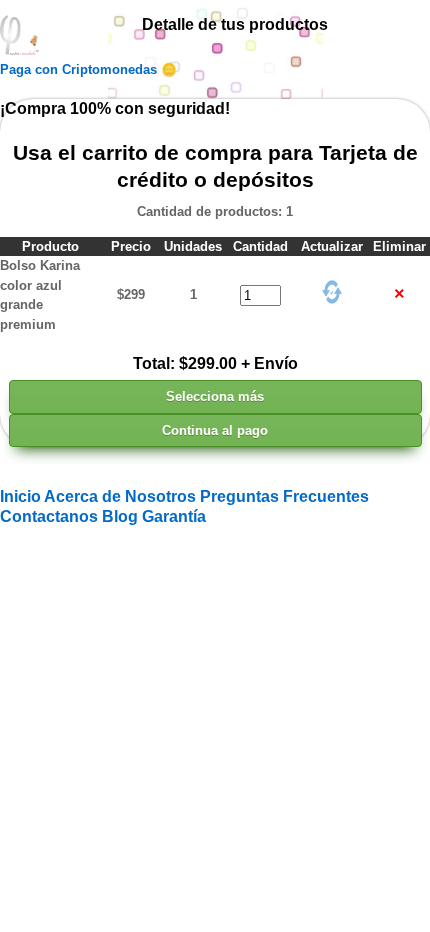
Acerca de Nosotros (122, 496)
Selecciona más (215, 396)
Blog (122, 516)
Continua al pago (215, 430)
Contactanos (51, 516)
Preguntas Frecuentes (284, 496)
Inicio (22, 496)
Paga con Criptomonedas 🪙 (88, 69)
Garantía (174, 516)
